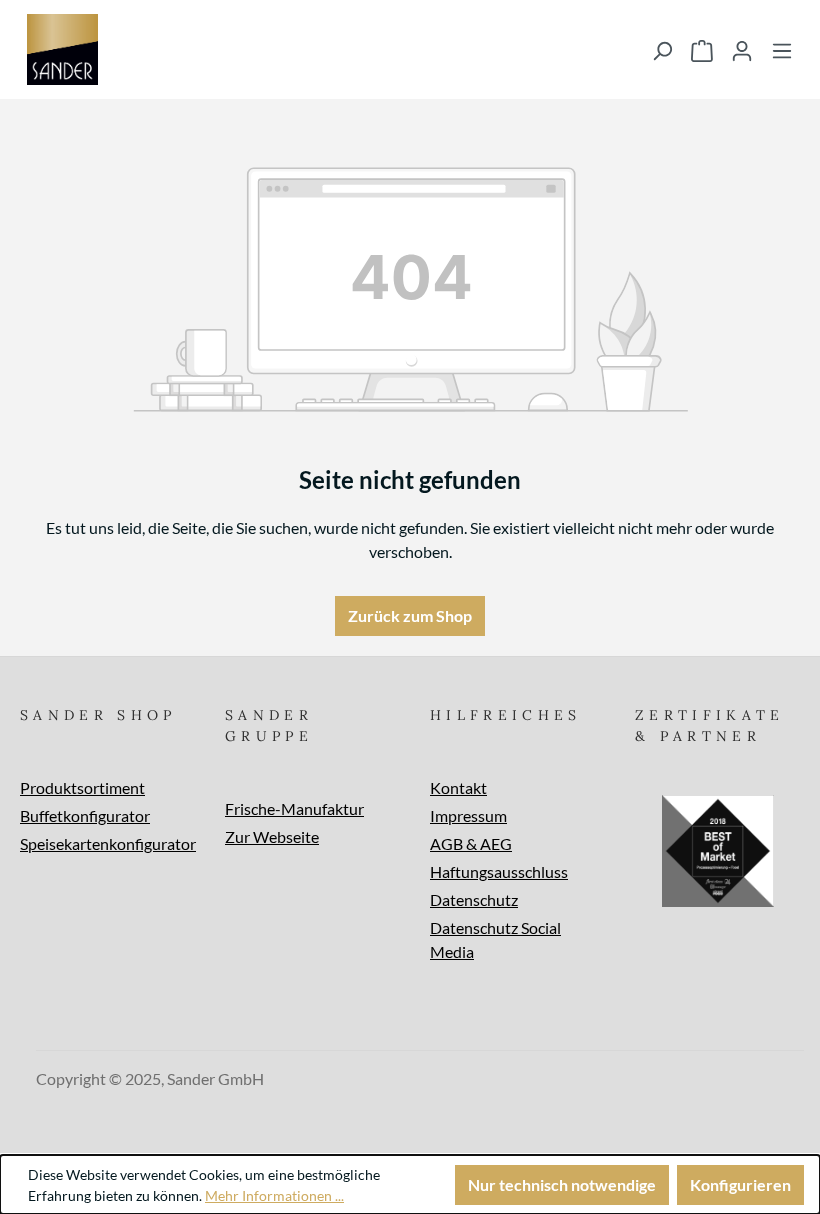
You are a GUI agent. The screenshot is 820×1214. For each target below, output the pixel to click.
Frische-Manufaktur (294, 808)
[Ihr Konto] (742, 50)
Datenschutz (474, 899)
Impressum (468, 815)
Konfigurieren (740, 1184)
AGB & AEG (471, 843)
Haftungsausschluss (499, 871)
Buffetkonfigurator (85, 815)
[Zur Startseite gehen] (62, 49)
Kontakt (458, 787)
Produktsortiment (82, 787)
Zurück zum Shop (410, 615)
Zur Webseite (272, 836)
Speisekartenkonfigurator (108, 843)
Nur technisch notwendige (562, 1184)
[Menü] (782, 50)
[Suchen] (662, 50)
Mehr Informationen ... (274, 1195)
